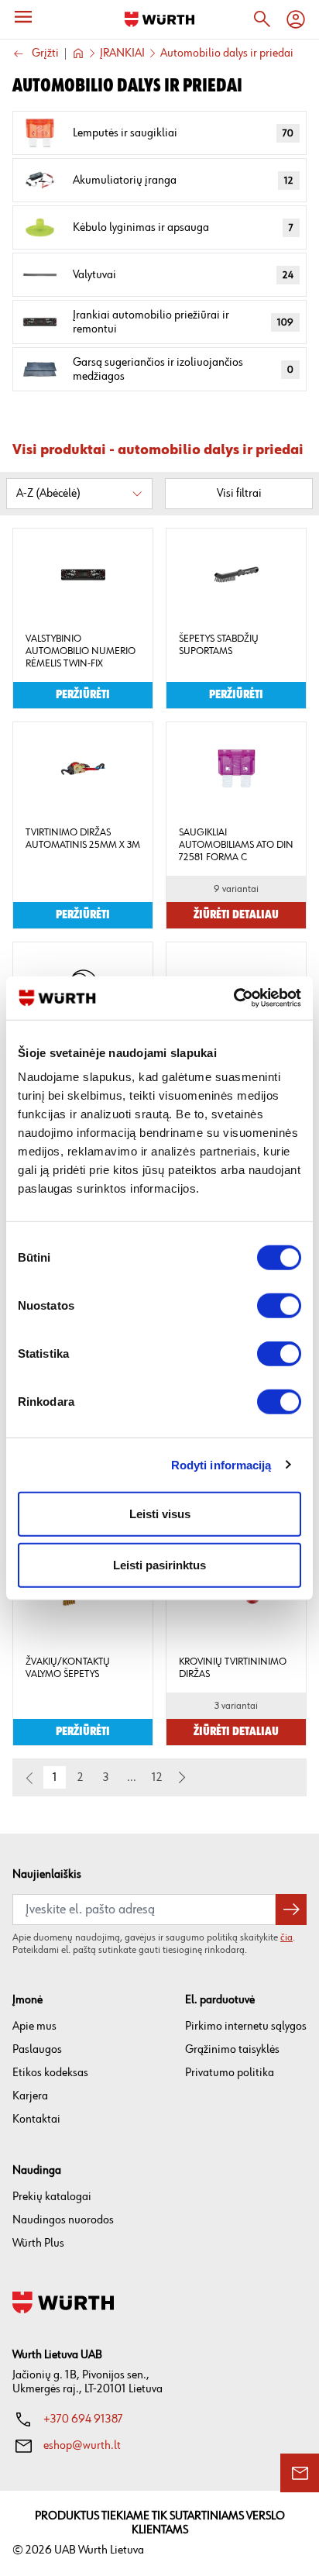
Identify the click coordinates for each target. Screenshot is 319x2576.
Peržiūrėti (83, 695)
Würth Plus (38, 2243)
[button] (182, 1778)
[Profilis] (296, 19)
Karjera (30, 2096)
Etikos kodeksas (50, 2073)
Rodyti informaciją (221, 1464)
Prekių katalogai (52, 2197)
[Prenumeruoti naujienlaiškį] (291, 1910)
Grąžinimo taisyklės (232, 2049)
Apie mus (34, 2026)
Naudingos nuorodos (63, 2220)
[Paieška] (262, 19)
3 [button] (106, 1777)
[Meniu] (23, 17)
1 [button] (55, 1777)
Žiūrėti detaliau (236, 915)
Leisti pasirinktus (159, 1564)
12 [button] (157, 1777)
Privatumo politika (230, 2073)
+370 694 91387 (83, 2419)
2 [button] (81, 1777)
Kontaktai (36, 2119)
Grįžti (45, 54)
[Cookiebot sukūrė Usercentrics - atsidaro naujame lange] (233, 998)
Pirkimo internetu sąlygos (246, 2026)
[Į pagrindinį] (159, 19)
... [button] (132, 1777)
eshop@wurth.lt (82, 2445)
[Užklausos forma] (300, 2473)
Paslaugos (37, 2049)
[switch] (279, 1306)
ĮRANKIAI (122, 53)
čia (286, 1937)
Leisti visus (160, 1514)
